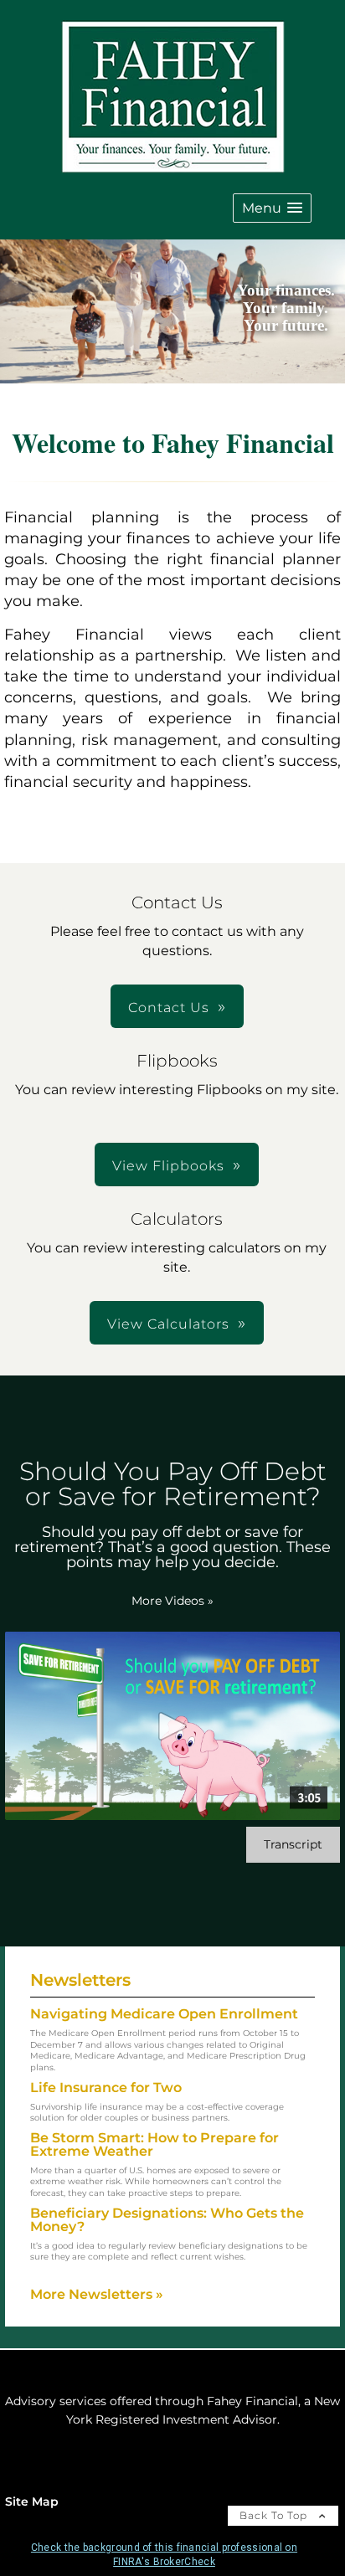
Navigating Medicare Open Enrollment (164, 2014)
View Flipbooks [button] (168, 1166)
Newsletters (80, 1980)
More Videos (172, 1601)
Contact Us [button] (169, 1008)
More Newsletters (97, 2294)
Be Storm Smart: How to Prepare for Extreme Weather (154, 2144)
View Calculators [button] (168, 1324)
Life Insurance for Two (106, 2088)
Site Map (32, 2501)
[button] (272, 208)
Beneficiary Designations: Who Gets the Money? (167, 2220)
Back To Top (275, 2515)
